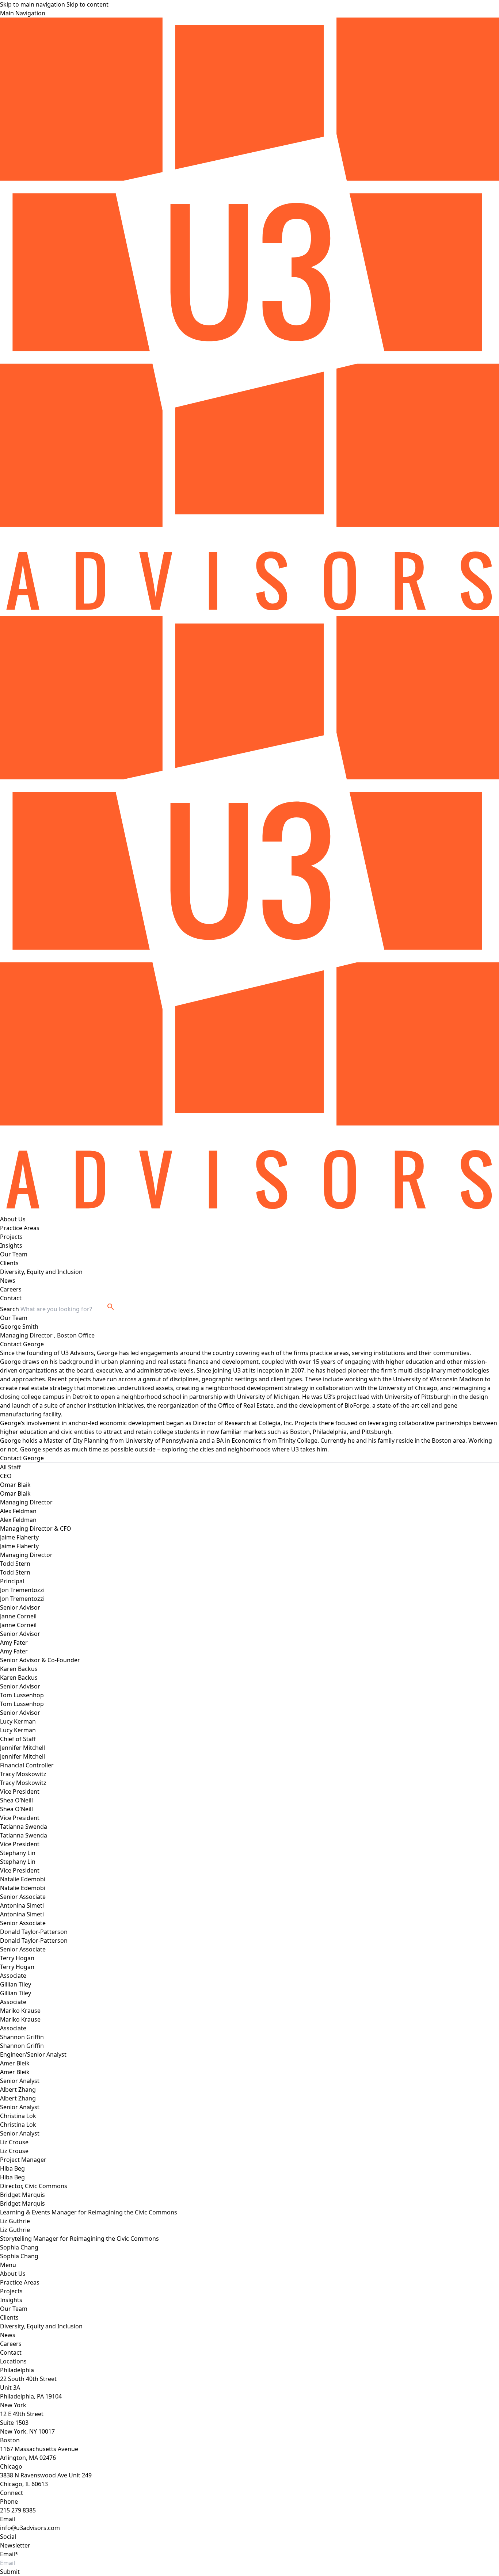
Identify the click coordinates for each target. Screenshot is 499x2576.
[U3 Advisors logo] (249, 317)
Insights (11, 1245)
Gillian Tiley (16, 1993)
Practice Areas (20, 1228)
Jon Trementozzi (22, 1599)
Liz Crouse (14, 2151)
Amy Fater (14, 1651)
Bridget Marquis (22, 2203)
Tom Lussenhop (22, 1704)
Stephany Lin (18, 1862)
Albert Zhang (18, 2098)
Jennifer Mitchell (22, 1756)
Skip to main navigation (33, 4)
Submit (10, 2572)
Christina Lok (18, 2125)
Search (9, 1309)
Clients (9, 1263)
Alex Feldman (18, 1520)
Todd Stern (15, 1572)
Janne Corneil (18, 1625)
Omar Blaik (15, 1493)
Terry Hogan (17, 1967)
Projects (11, 1237)
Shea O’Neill (16, 1809)
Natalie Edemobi (23, 1888)
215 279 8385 (18, 2510)
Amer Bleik (15, 2072)
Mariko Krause (20, 2019)
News (8, 1281)
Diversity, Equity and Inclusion (41, 1272)
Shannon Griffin (22, 2046)
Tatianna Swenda (24, 1835)
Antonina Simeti (22, 1914)
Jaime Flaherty (19, 1546)
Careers (11, 1289)
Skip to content (87, 4)
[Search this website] (111, 1307)
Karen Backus (19, 1678)
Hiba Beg (12, 2177)
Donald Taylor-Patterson (34, 1940)
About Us (13, 1219)
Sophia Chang (19, 2256)
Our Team (14, 1254)
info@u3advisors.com (30, 2528)
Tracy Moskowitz (23, 1783)
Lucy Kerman (18, 1730)
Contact (11, 1298)
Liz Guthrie (15, 2230)
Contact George (22, 1344)
